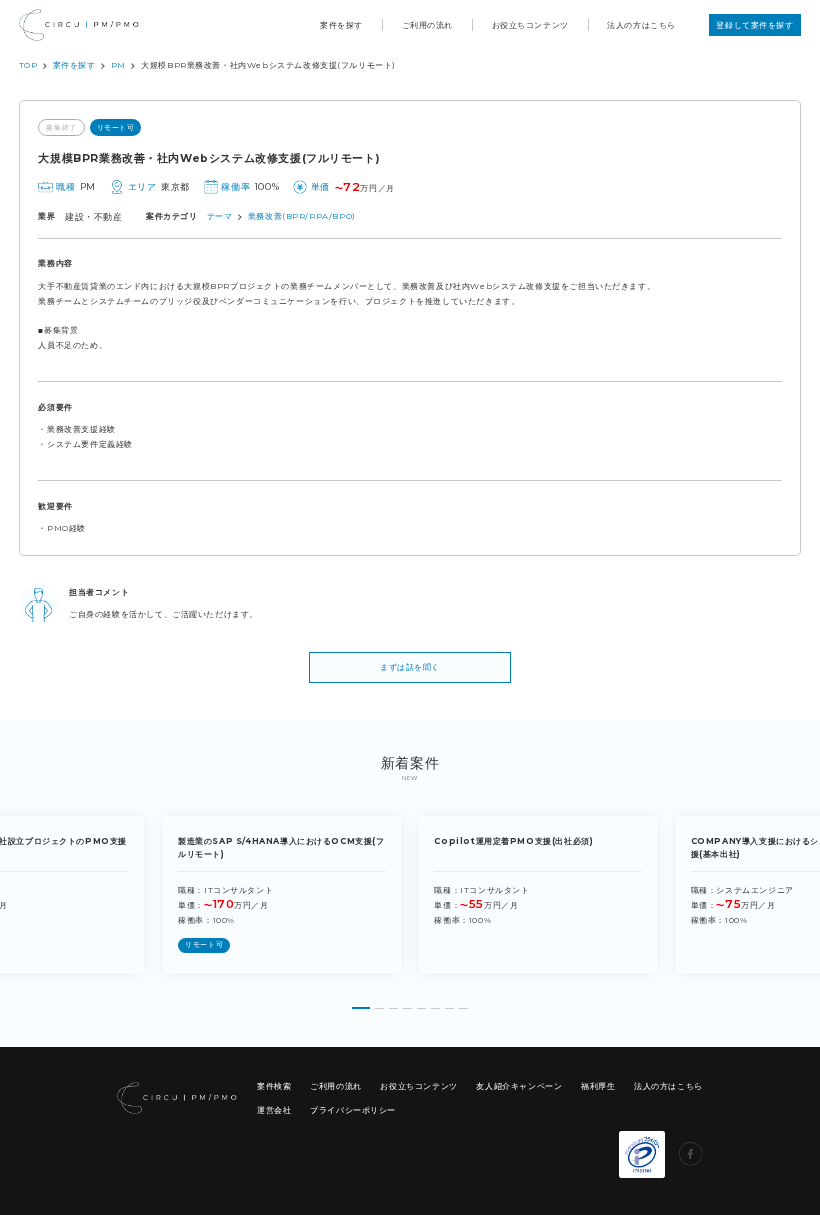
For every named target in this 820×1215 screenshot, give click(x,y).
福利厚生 (598, 1086)
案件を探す (341, 25)
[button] (361, 1004)
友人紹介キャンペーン (519, 1086)
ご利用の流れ (428, 25)
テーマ (220, 216)
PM (118, 65)
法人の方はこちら (641, 25)
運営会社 (274, 1110)
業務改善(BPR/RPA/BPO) (302, 216)
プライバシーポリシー (353, 1110)
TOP (28, 65)
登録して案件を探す (754, 25)
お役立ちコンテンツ (530, 25)
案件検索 (274, 1086)
